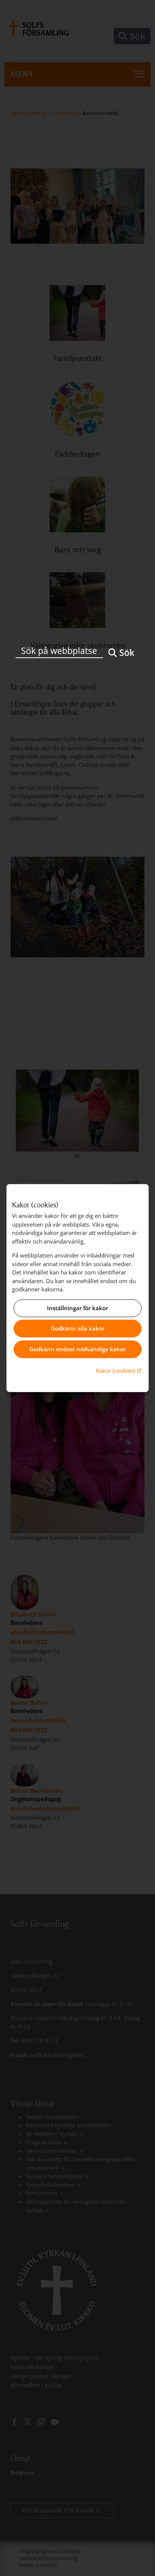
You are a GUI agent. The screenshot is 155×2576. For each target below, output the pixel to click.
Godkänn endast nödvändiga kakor (77, 1349)
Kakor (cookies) (119, 1370)
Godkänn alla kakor (78, 1329)
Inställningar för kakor (77, 1308)
